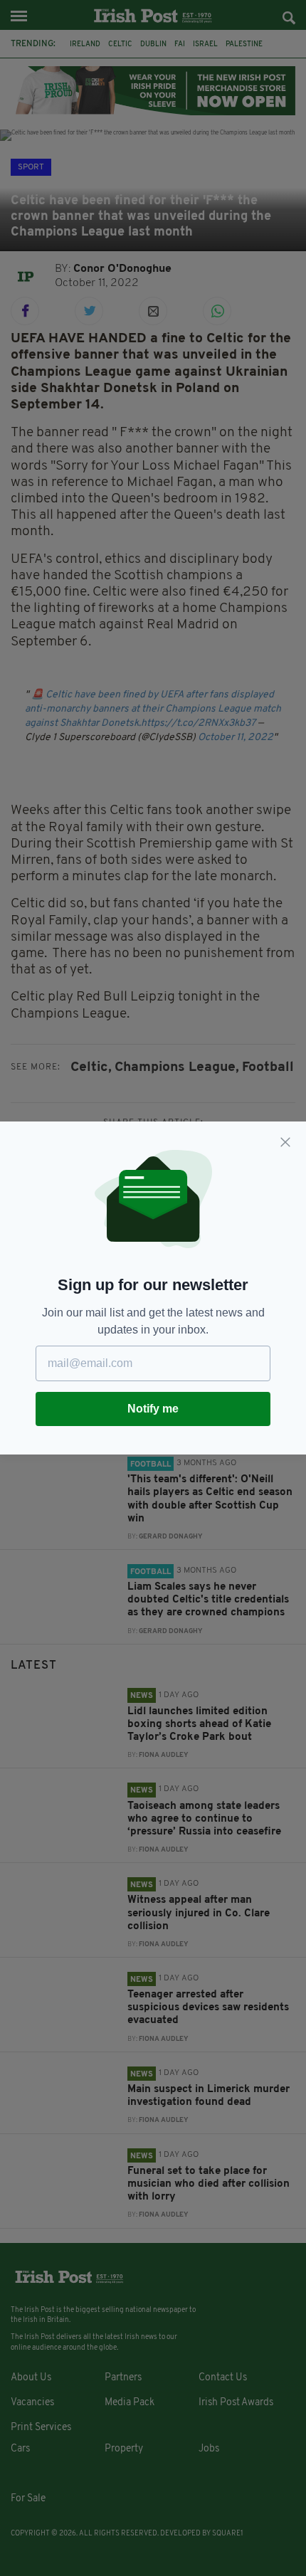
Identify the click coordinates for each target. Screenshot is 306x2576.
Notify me (153, 1409)
